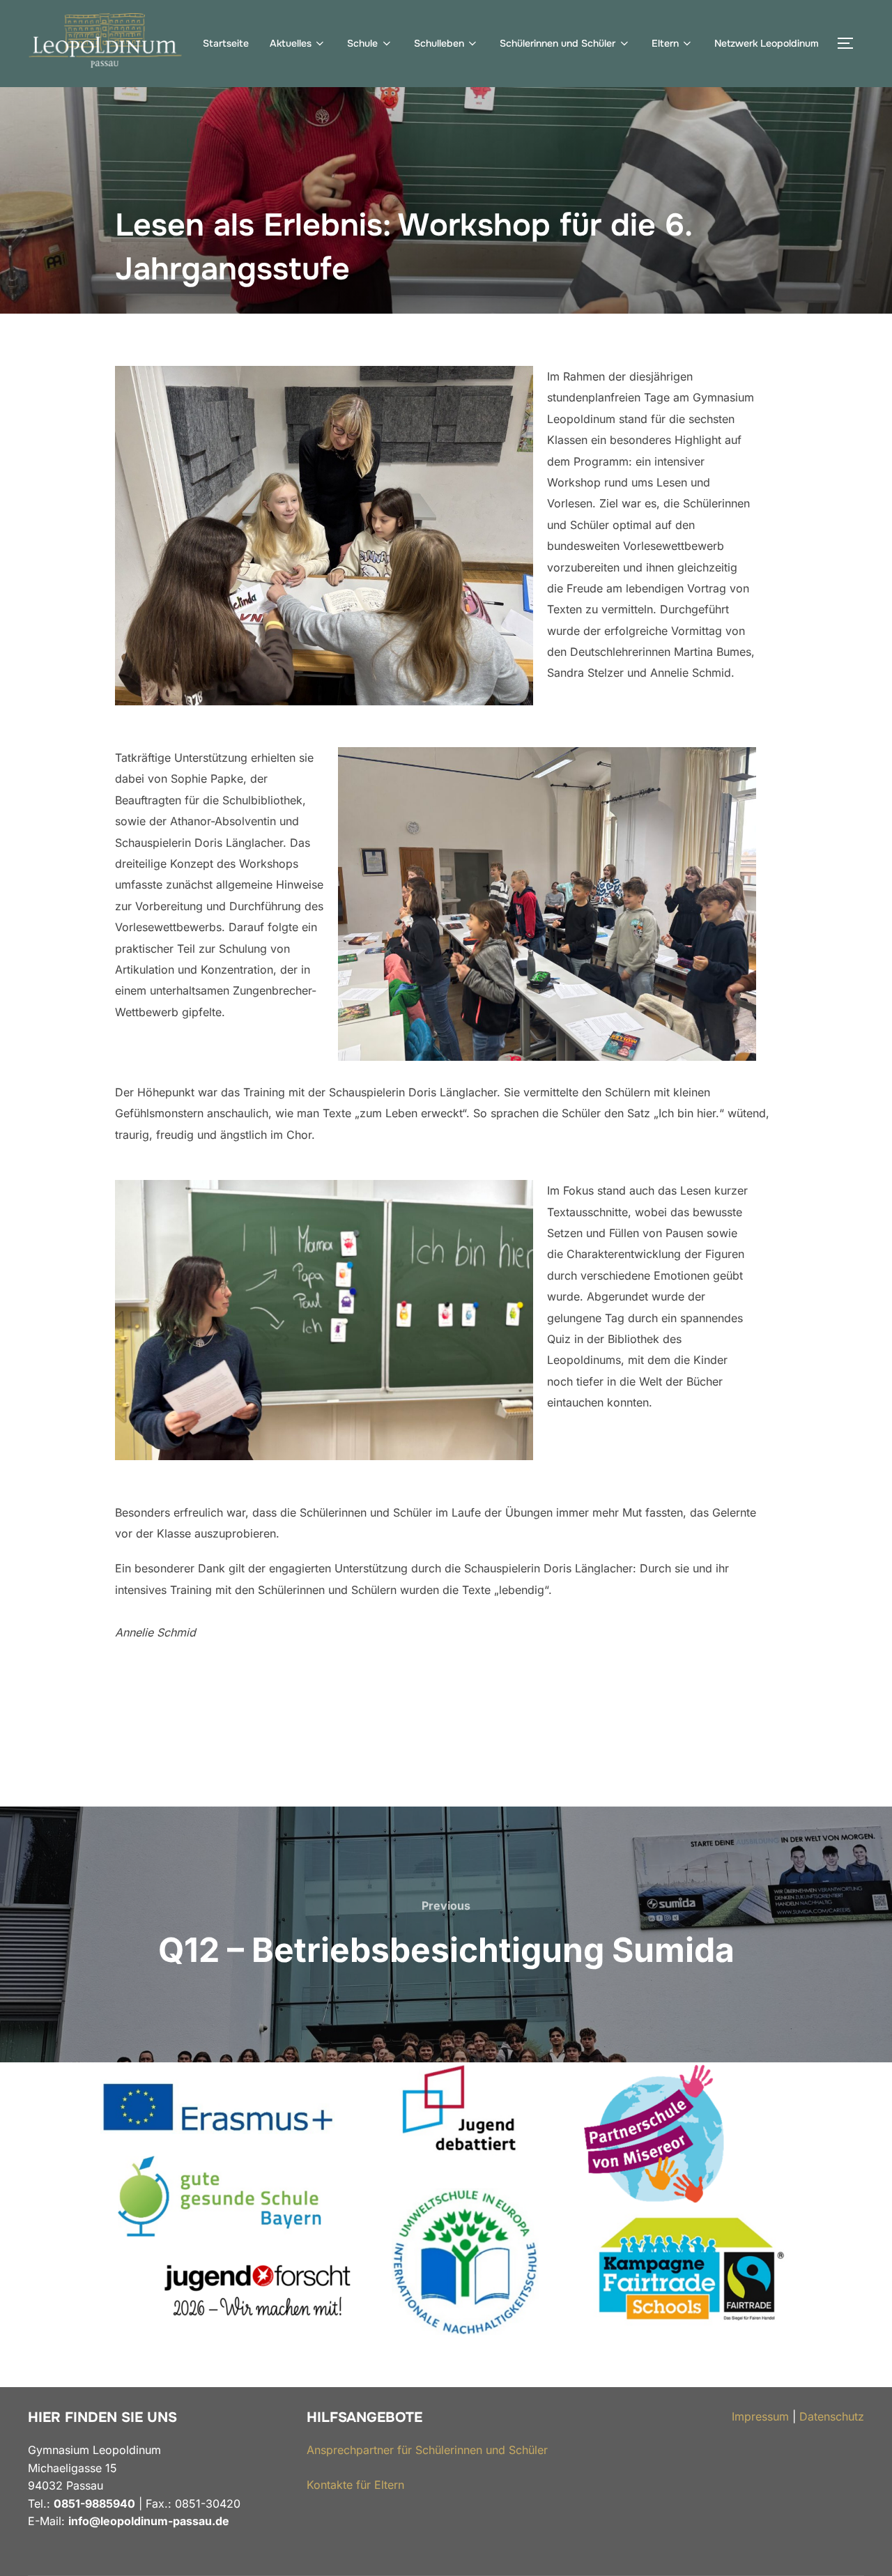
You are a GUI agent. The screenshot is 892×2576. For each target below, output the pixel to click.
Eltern (665, 43)
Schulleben (439, 43)
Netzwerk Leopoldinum (767, 43)
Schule (362, 43)
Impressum (760, 2416)
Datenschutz (832, 2416)
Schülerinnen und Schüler (557, 43)
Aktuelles (291, 43)
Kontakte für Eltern (355, 2485)
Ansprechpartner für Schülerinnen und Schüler (427, 2450)
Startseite (226, 43)
